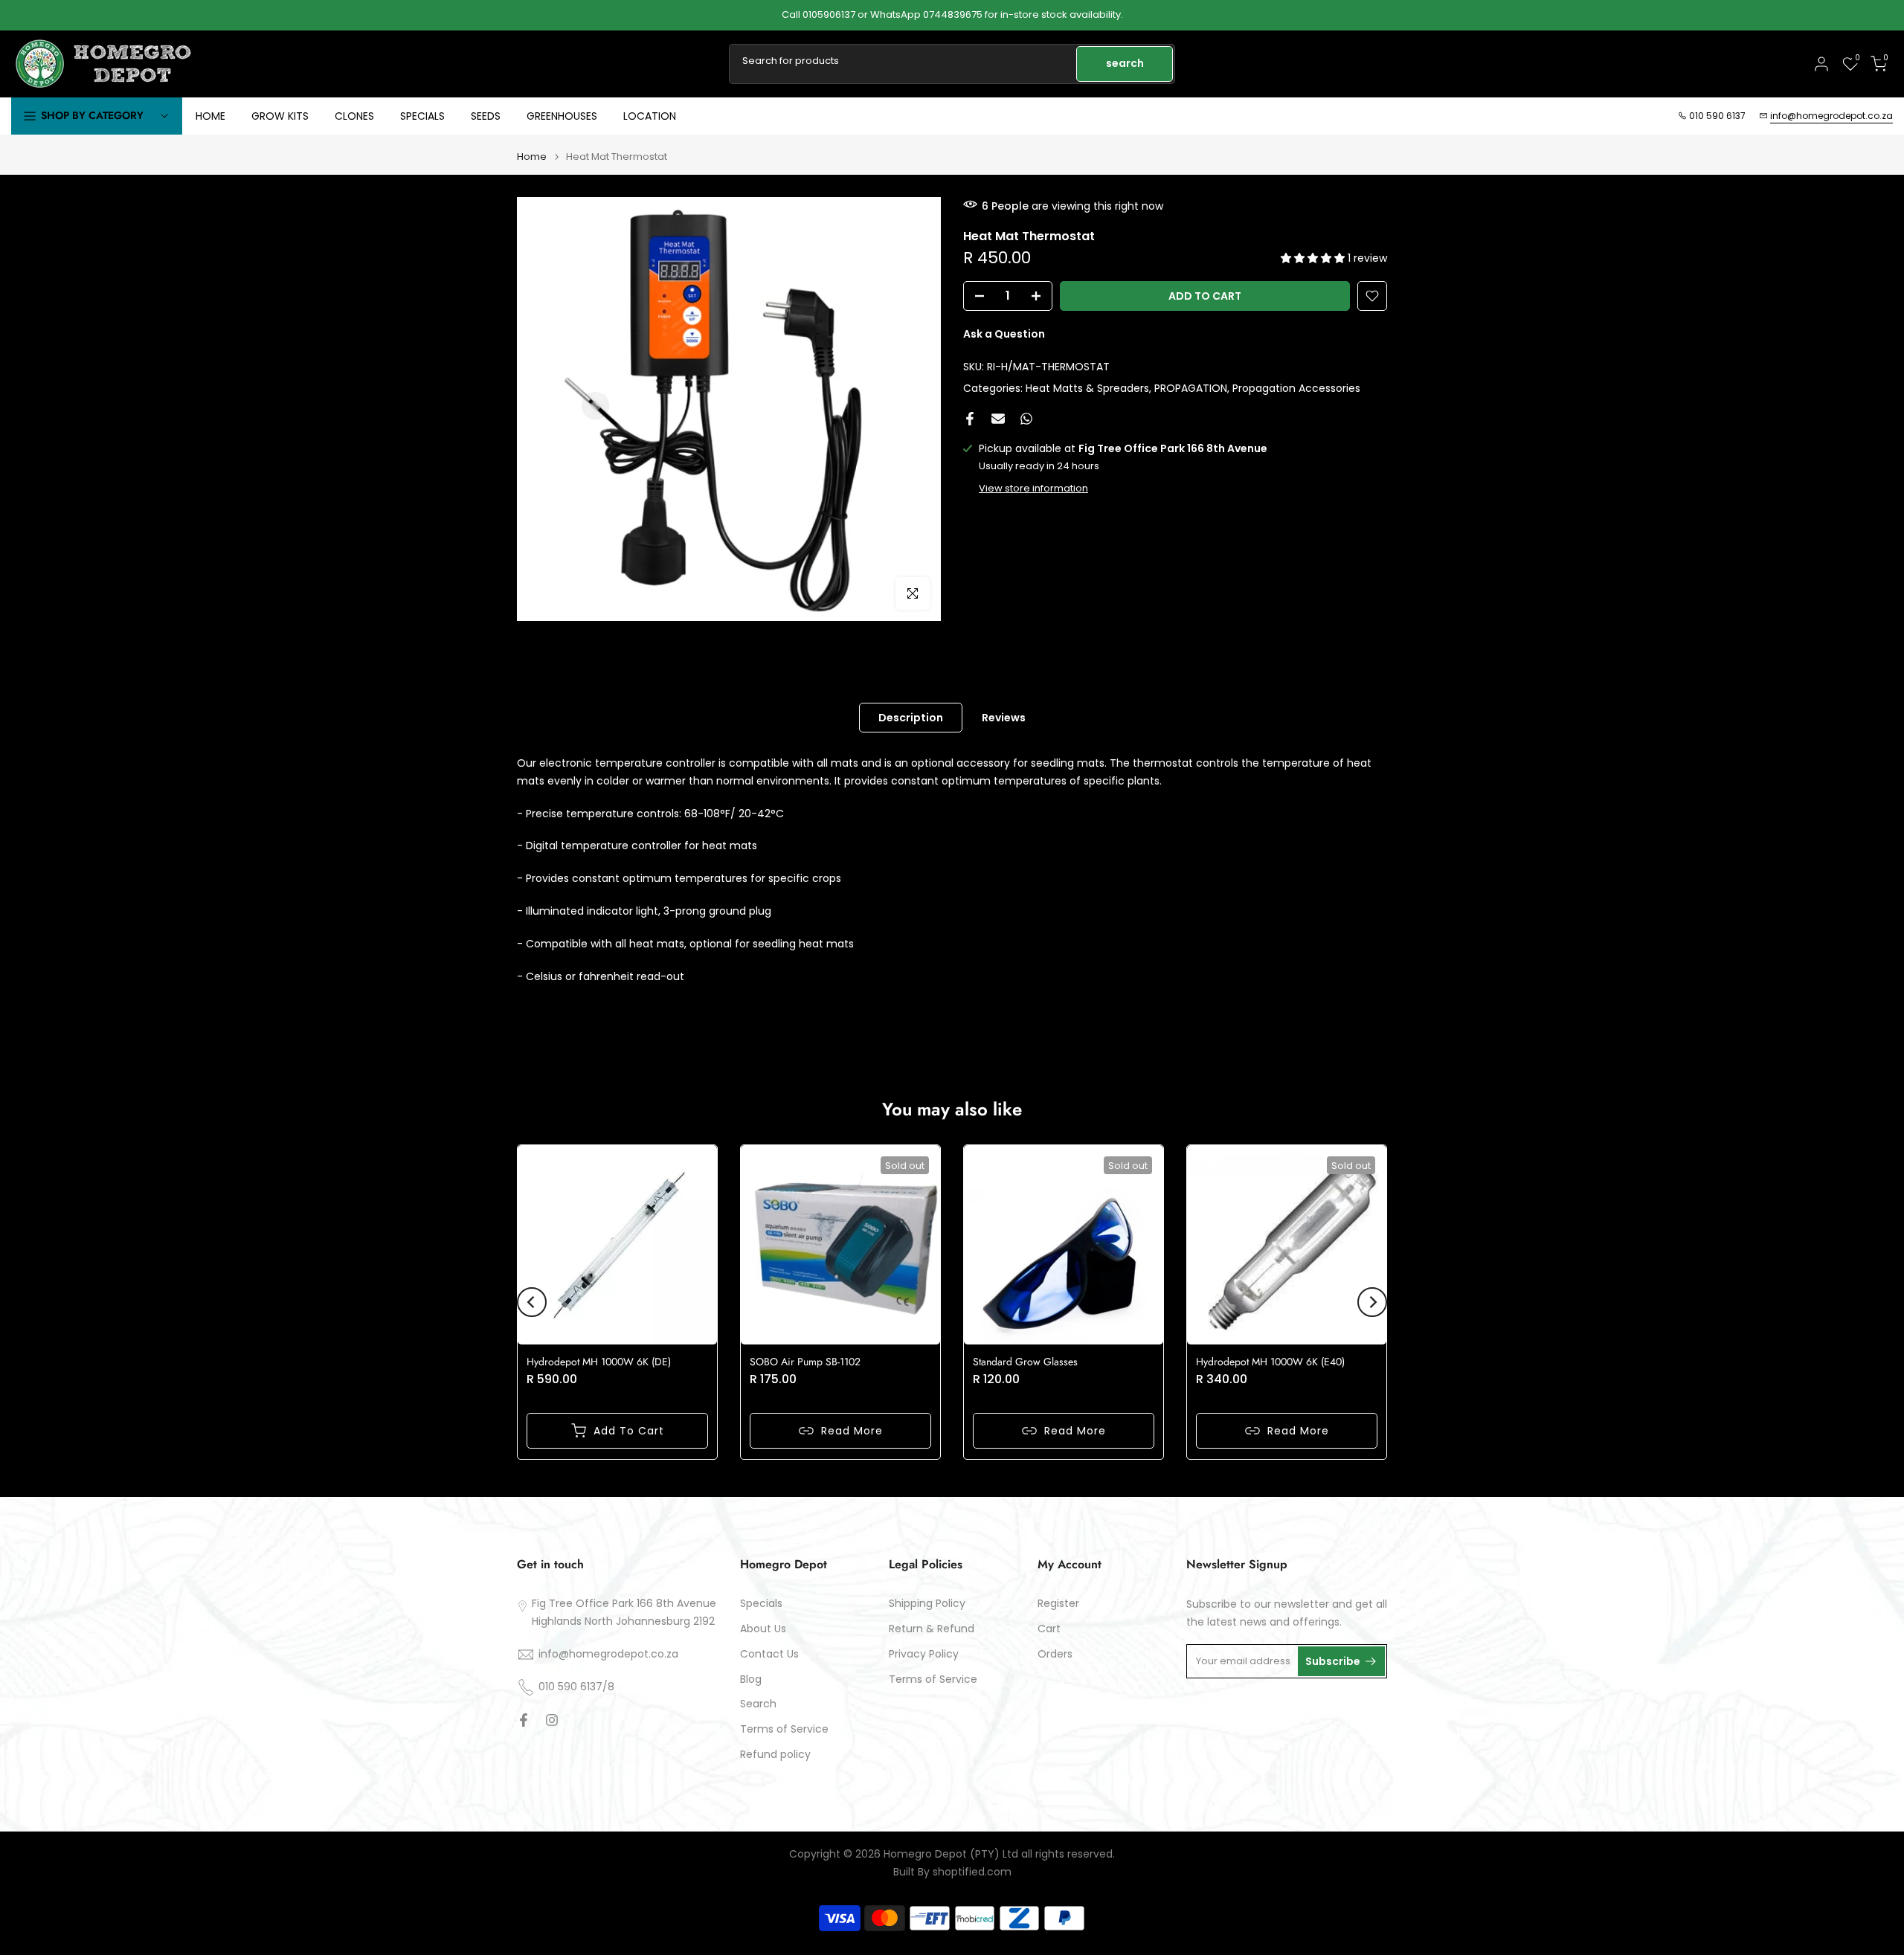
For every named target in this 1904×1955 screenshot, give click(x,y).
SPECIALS (422, 116)
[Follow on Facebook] (524, 1720)
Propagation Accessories (1296, 387)
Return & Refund (932, 1629)
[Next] (1372, 1302)
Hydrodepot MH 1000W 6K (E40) (1270, 1362)
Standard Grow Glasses (1025, 1362)
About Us (763, 1629)
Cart (1049, 1629)
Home (532, 157)
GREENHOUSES (562, 116)
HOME (210, 116)
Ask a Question (1004, 334)
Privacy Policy (924, 1654)
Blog (751, 1679)
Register (1058, 1604)
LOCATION (650, 116)
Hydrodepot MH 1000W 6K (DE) (599, 1362)
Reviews (1004, 718)
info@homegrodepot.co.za (1831, 116)
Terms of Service (784, 1729)
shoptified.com (972, 1872)
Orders (1055, 1654)
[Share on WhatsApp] (1026, 419)
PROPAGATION (1191, 387)
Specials (761, 1604)
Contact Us (769, 1654)
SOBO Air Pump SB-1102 (805, 1362)
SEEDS (486, 116)
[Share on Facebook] (970, 419)
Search (758, 1704)
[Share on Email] (998, 419)
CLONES (354, 116)
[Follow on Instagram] (552, 1720)
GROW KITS (280, 116)
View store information (1033, 488)
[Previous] (532, 1302)
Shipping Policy (927, 1604)
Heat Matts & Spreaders (1087, 387)
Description (911, 718)
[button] (1314, 258)
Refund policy (775, 1755)
